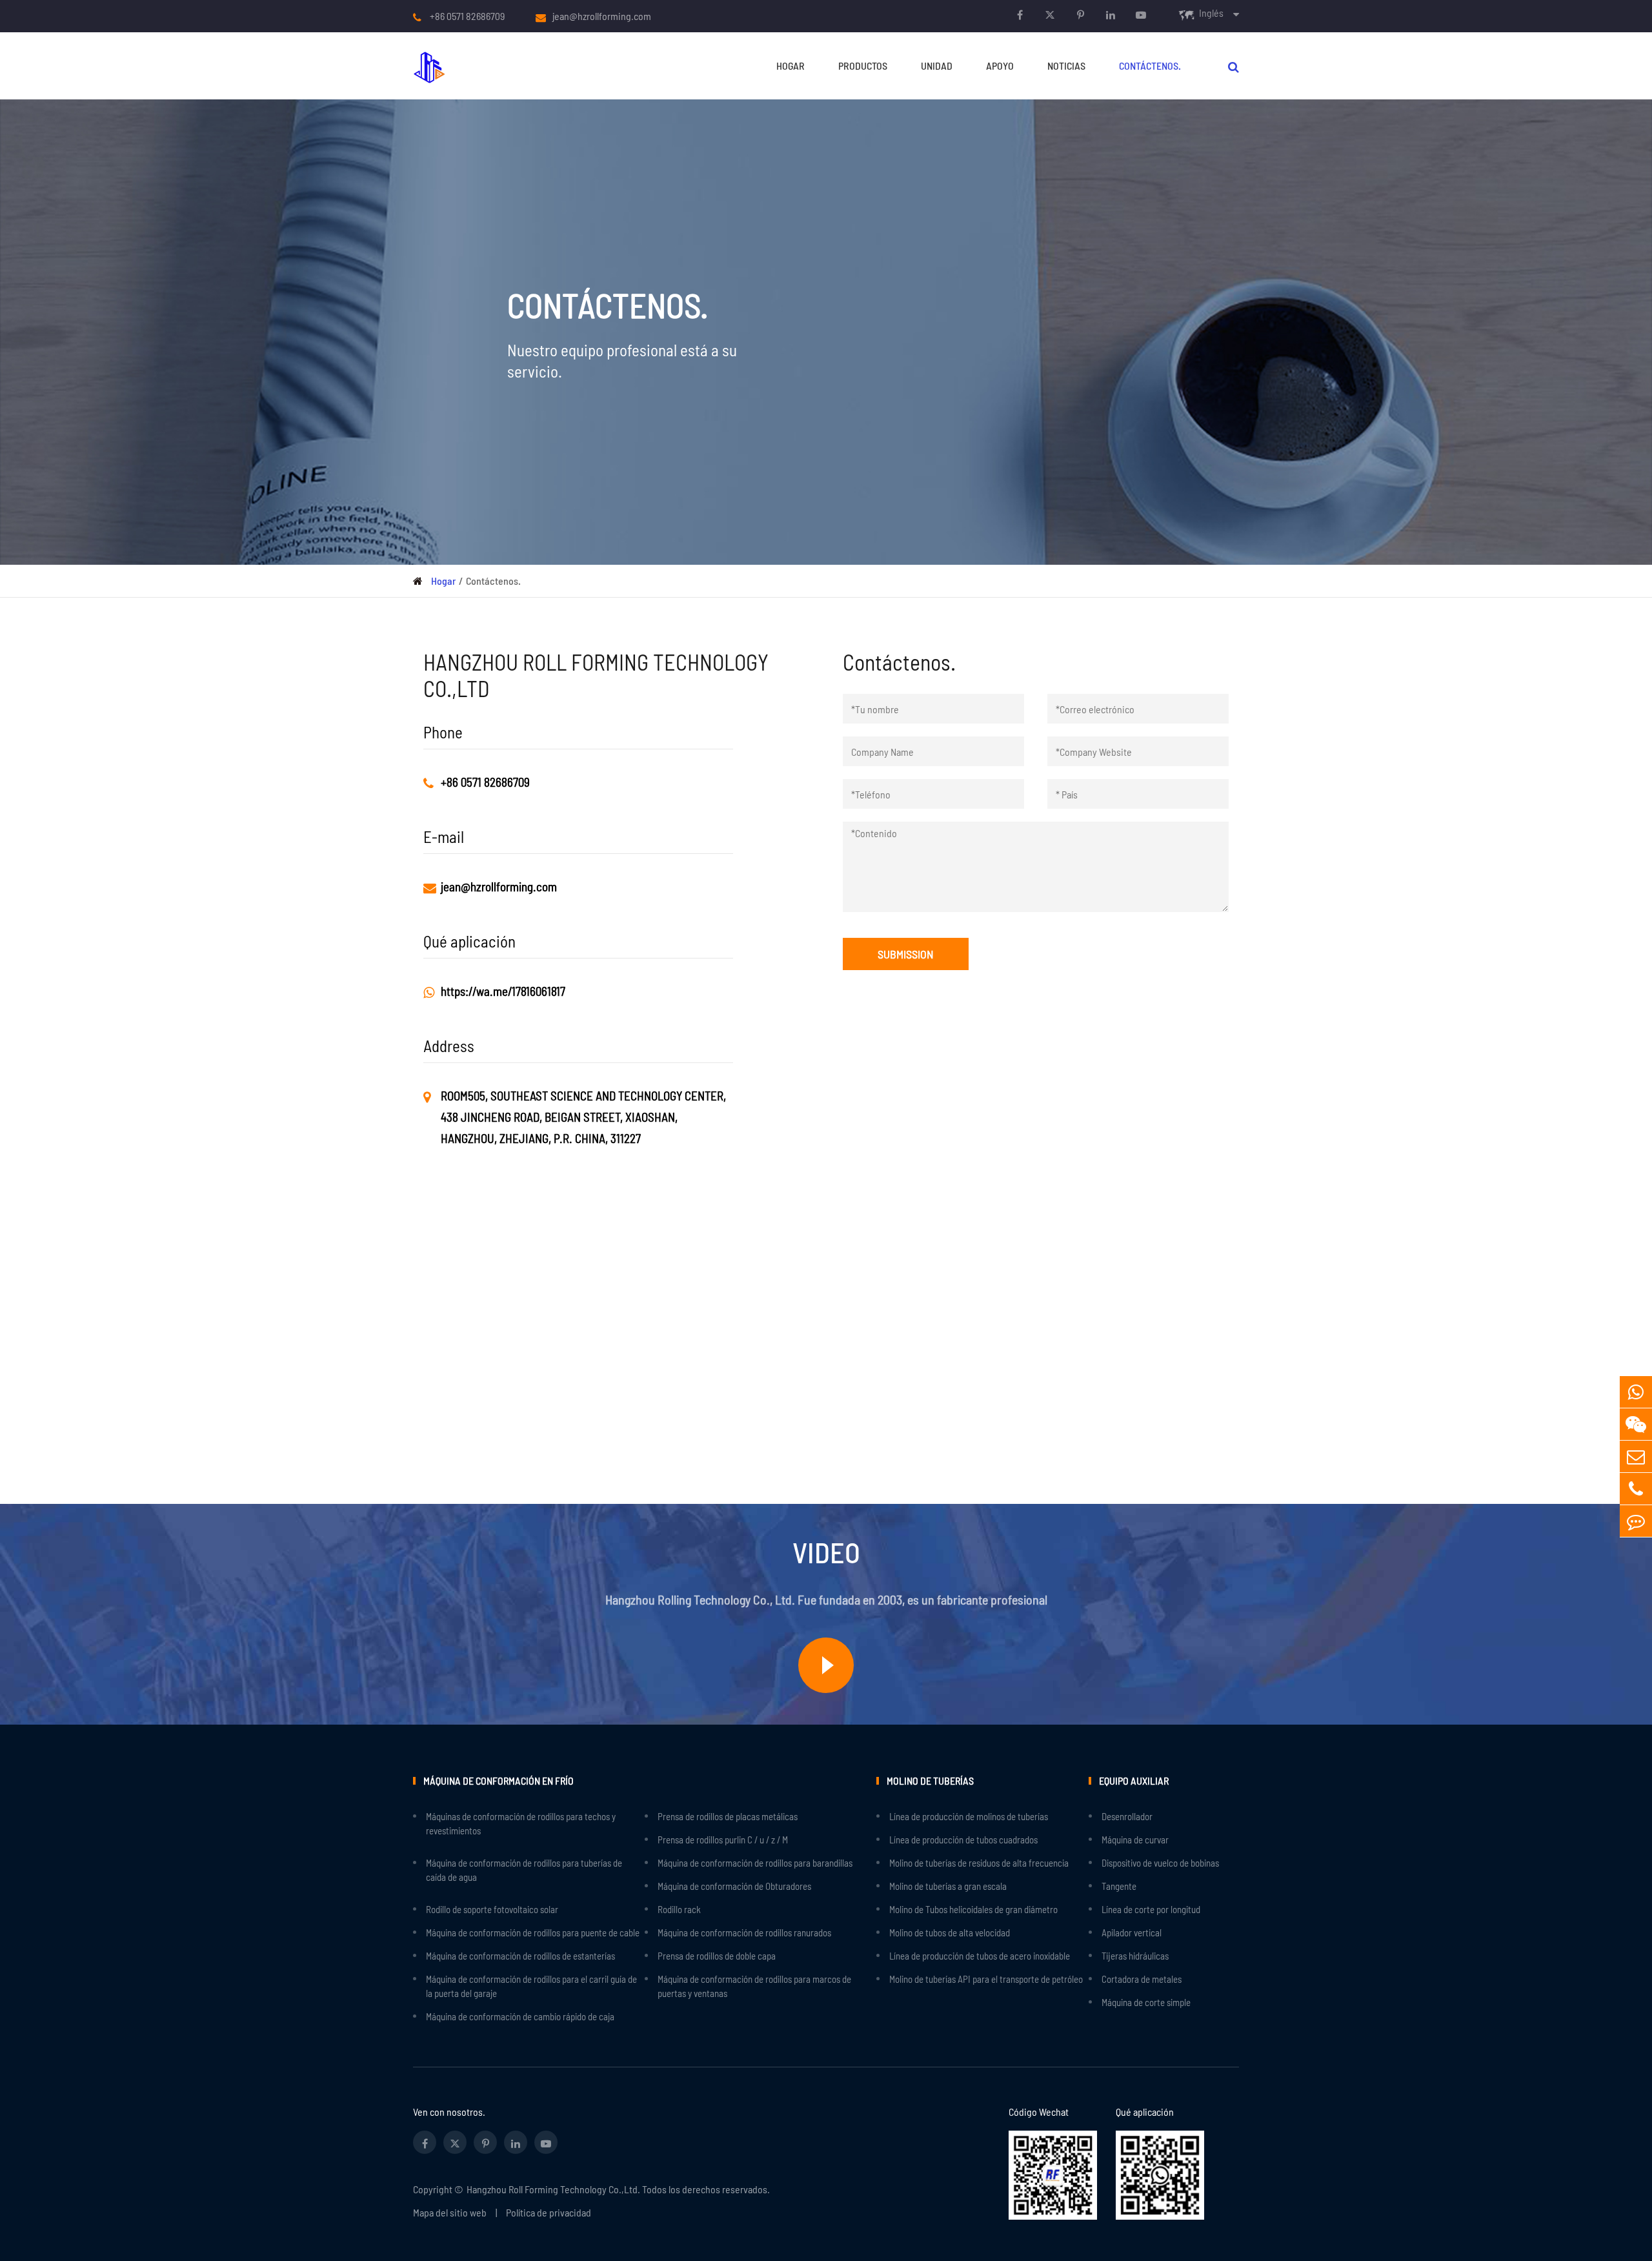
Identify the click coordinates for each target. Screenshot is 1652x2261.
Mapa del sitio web (450, 2212)
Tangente (1119, 1886)
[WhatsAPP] (1636, 1392)
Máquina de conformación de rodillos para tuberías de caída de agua (524, 1870)
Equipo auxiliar (1134, 1780)
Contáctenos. (1150, 66)
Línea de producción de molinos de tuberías (969, 1816)
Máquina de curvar (1135, 1840)
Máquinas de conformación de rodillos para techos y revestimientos (521, 1823)
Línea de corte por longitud (1151, 1909)
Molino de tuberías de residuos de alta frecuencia (979, 1863)
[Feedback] (1636, 1521)
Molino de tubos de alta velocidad (950, 1932)
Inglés (1211, 13)
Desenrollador (1127, 1816)
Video (826, 1552)
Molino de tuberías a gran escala (948, 1886)
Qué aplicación (1145, 2112)
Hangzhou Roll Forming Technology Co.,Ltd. (553, 2189)
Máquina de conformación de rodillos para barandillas (755, 1863)
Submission (906, 954)
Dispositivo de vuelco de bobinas (1160, 1863)
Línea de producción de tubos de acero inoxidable (980, 1956)
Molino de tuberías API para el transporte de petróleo (986, 1979)
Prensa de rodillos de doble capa (717, 1956)
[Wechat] (1636, 1424)
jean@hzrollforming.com (602, 16)
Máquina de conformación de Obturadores (734, 1886)
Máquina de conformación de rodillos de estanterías (520, 1956)
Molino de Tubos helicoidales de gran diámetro (973, 1909)
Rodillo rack (679, 1909)
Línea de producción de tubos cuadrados (963, 1840)
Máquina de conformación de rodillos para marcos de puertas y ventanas (754, 1986)
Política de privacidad (549, 2212)
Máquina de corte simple (1146, 2002)
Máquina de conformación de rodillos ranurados (744, 1932)
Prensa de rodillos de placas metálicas (728, 1816)
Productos (863, 66)
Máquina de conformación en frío (499, 1780)
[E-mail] (1636, 1456)
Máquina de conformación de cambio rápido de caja (520, 2016)
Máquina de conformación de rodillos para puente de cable (533, 1932)
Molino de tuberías (930, 1780)
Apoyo (1000, 66)
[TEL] (1636, 1489)
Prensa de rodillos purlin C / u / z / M (723, 1840)
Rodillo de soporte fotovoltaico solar (492, 1909)
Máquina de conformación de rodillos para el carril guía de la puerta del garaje (531, 1986)
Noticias (1066, 66)
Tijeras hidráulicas (1135, 1956)
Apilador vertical (1132, 1932)
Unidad (937, 66)
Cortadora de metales (1142, 1979)
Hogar (791, 66)
